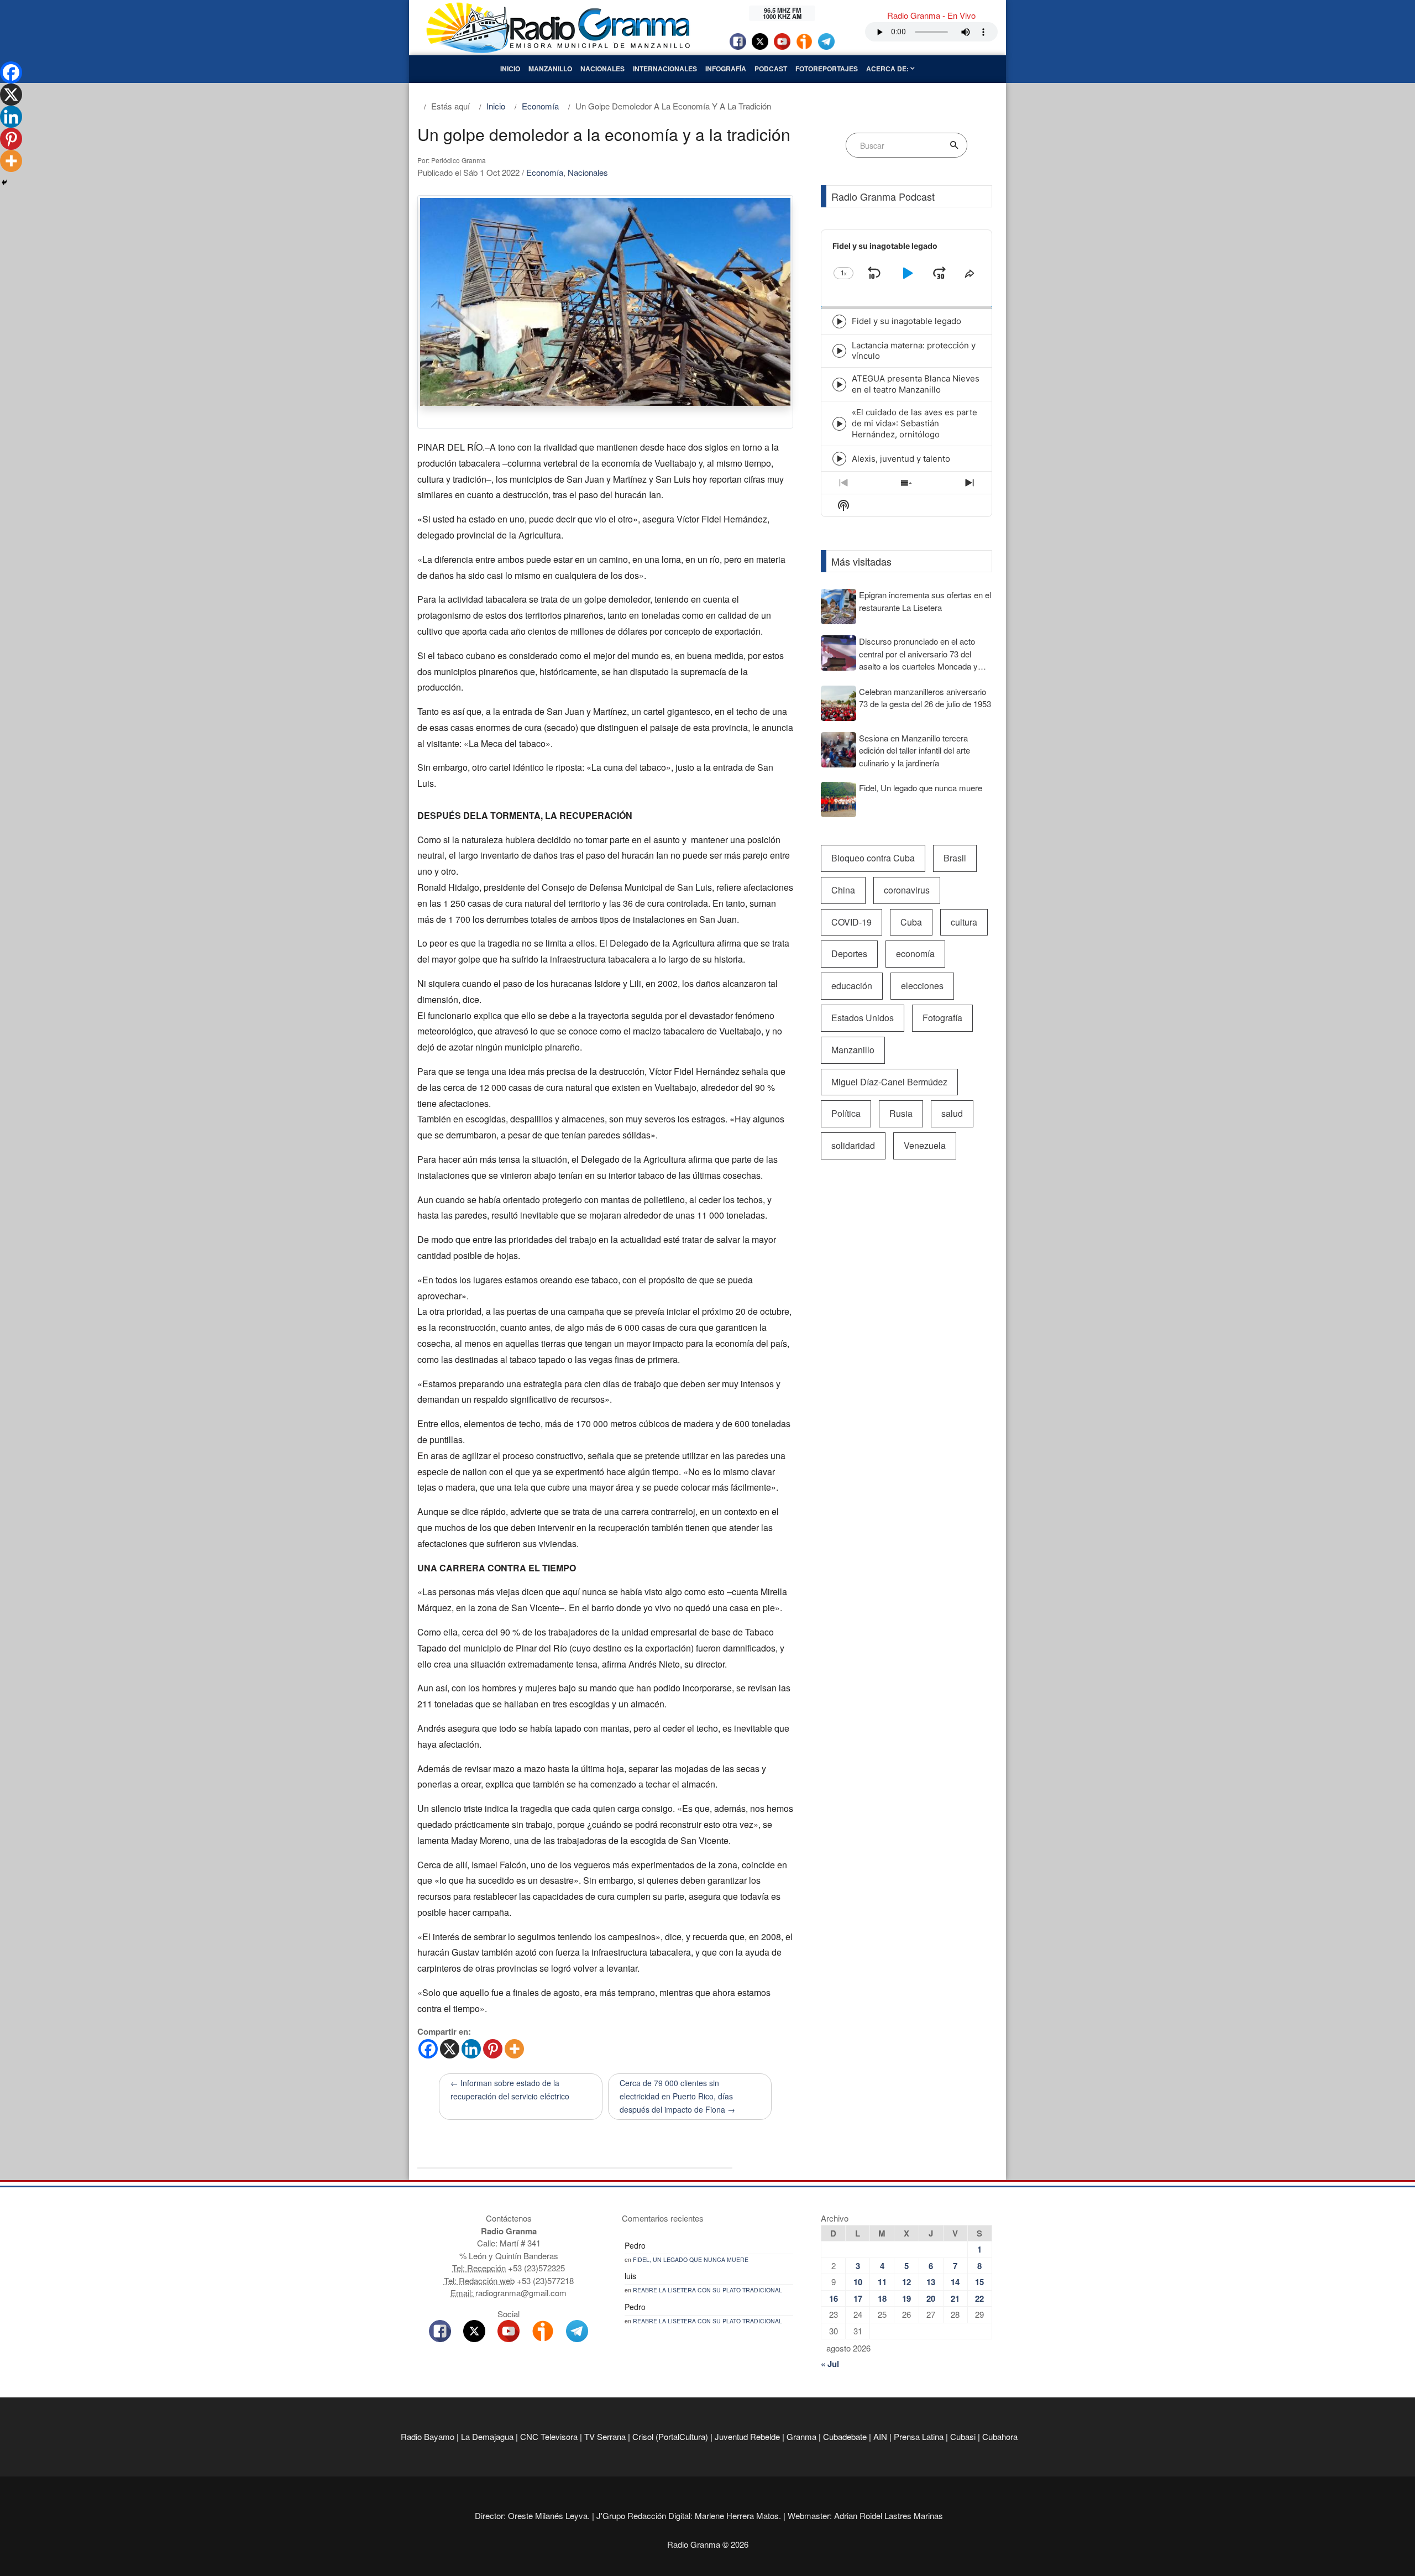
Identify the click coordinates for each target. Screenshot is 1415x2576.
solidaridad (853, 1145)
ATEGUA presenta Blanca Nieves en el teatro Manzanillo (916, 384)
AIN (880, 2436)
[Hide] (4, 182)
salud (952, 1113)
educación (852, 986)
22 (979, 2298)
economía (915, 953)
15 (979, 2282)
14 (955, 2282)
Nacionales (602, 69)
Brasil (955, 858)
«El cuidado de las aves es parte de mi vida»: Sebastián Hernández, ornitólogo (914, 423)
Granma (801, 2436)
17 (858, 2298)
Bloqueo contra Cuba (873, 858)
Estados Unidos (863, 1018)
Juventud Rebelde (747, 2436)
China (843, 890)
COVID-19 (851, 922)
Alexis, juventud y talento (901, 459)
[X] (450, 2049)
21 (955, 2298)
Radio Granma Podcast (883, 196)
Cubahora (1000, 2436)
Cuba (911, 922)
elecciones (922, 986)
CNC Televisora (549, 2436)
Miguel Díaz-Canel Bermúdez (889, 1082)
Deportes (849, 953)
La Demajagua (487, 2436)
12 (906, 2282)
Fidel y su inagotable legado (906, 321)
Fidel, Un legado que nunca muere (691, 2259)
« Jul (830, 2364)
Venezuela (925, 1145)
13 (931, 2282)
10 (858, 2282)
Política (846, 1113)
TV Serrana (605, 2436)
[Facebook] (428, 2049)
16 (834, 2298)
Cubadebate (845, 2436)
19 (906, 2298)
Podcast (771, 69)
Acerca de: (888, 69)
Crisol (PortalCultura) (670, 2436)
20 (931, 2298)
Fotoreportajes (827, 69)
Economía (545, 172)
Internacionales (665, 69)
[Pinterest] (493, 2049)
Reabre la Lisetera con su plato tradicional (707, 2290)
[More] (514, 2049)
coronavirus (907, 890)
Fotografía (942, 1018)
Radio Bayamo (428, 2436)
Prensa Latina (919, 2436)
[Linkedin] (471, 2049)
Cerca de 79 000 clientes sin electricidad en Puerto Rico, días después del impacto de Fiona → (677, 2096)
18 (882, 2298)
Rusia (901, 1113)
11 (882, 2282)
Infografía (726, 69)
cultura (964, 922)
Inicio (510, 69)
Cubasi (963, 2436)
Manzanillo (550, 69)
